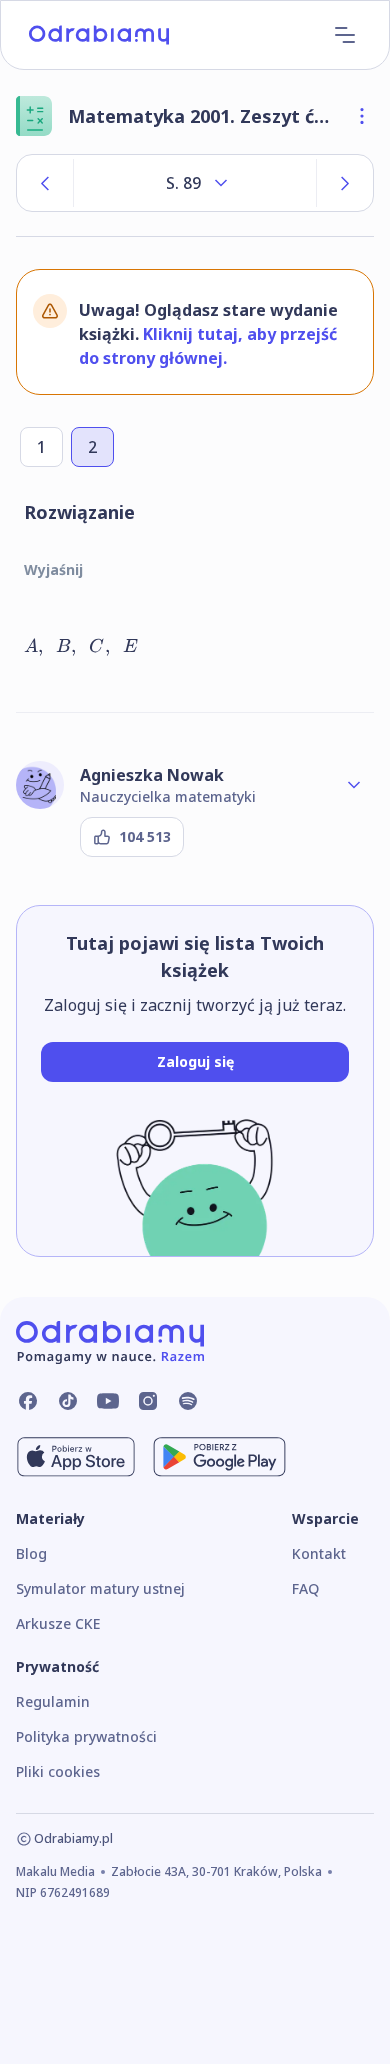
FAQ (305, 1588)
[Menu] (345, 35)
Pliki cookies (58, 1771)
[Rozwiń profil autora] (354, 785)
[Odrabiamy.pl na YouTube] (108, 1401)
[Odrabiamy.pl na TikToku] (68, 1401)
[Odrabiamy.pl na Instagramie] (148, 1401)
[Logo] (99, 35)
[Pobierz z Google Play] (219, 1457)
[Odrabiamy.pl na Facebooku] (28, 1401)
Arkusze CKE (58, 1623)
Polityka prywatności (86, 1736)
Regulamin (53, 1701)
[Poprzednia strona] (45, 183)
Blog (31, 1553)
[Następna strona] (345, 183)
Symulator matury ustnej (100, 1588)
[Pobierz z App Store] (76, 1457)
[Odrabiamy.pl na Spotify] (188, 1401)
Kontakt (319, 1553)
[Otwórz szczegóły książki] (362, 116)
